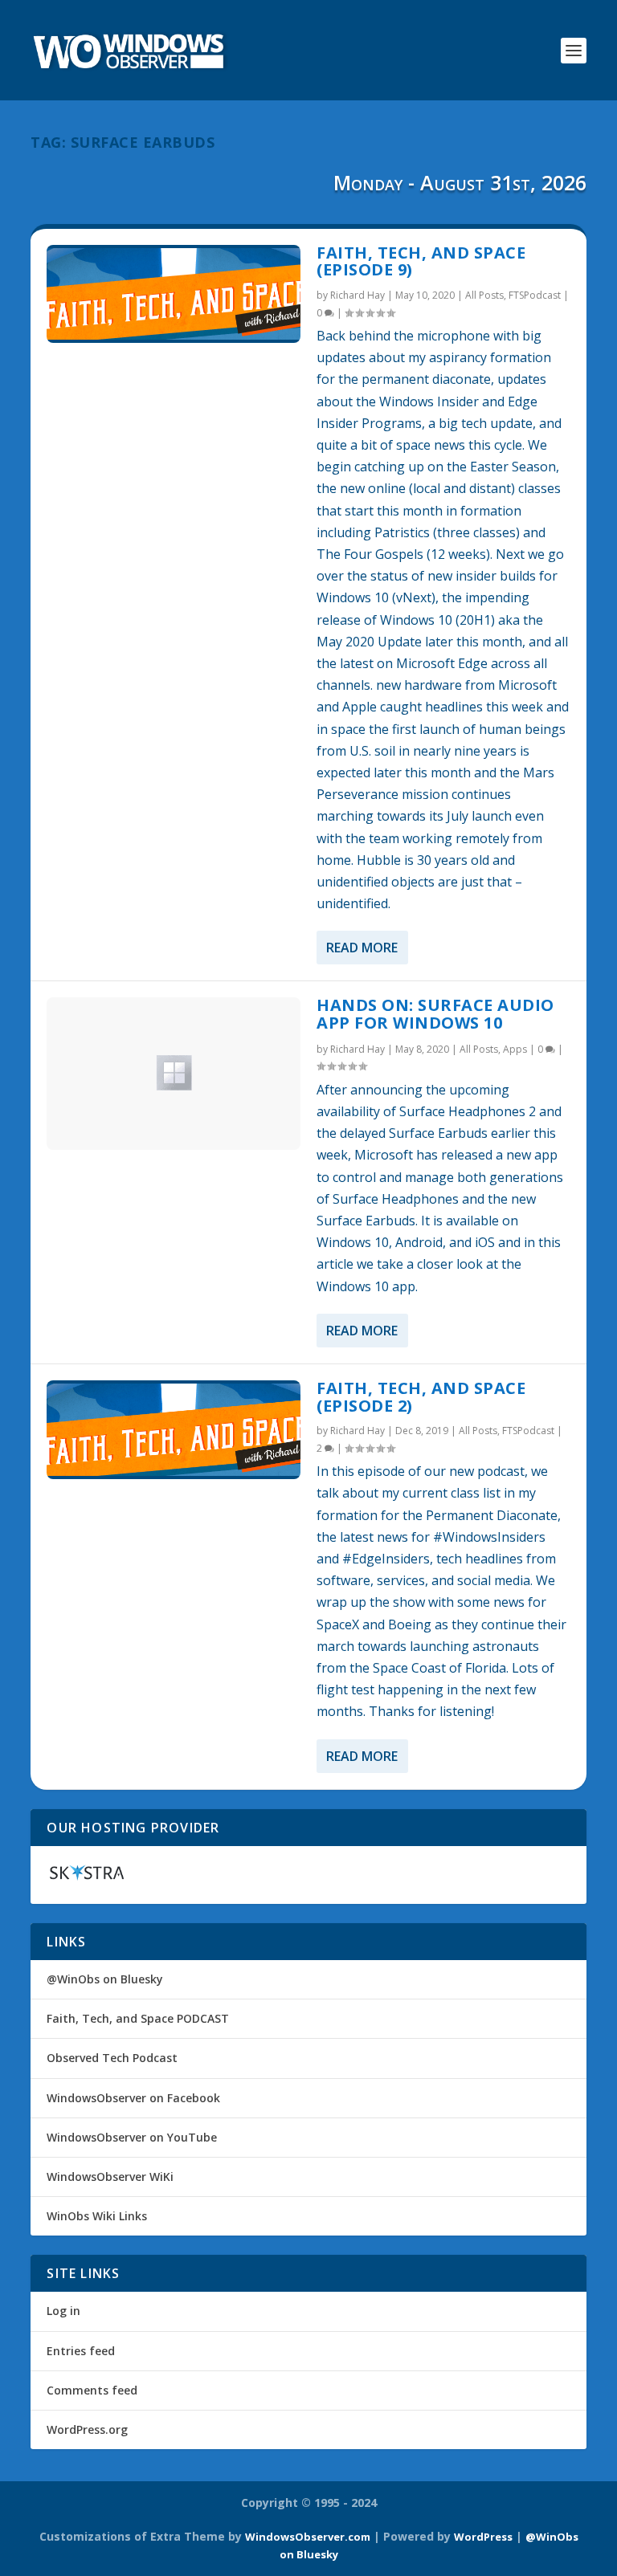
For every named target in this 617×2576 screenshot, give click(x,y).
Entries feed (81, 2351)
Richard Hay (358, 295)
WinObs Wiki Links (97, 2216)
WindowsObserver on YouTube (132, 2137)
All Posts (484, 295)
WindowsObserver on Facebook (133, 2098)
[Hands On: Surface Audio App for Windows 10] (174, 1073)
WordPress (483, 2537)
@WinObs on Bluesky (105, 1979)
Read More (362, 948)
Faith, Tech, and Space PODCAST (138, 2018)
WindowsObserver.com (308, 2537)
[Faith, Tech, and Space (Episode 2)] (174, 1430)
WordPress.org (87, 2429)
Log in (63, 2311)
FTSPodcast (535, 295)
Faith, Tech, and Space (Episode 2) (421, 1397)
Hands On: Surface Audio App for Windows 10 (435, 1014)
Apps (515, 1049)
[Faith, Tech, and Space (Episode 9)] (174, 294)
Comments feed (92, 2390)
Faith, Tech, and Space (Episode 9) (421, 261)
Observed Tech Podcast (112, 2058)
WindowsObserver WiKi (110, 2177)
